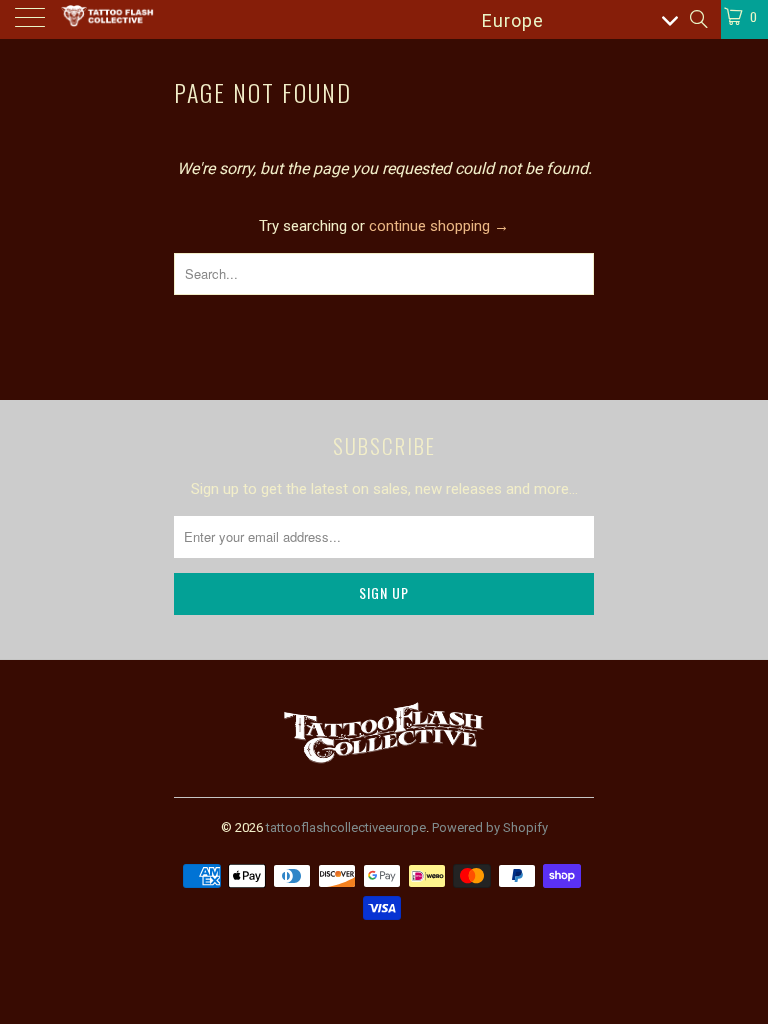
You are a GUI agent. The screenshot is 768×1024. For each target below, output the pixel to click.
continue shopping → (439, 226)
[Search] (697, 19)
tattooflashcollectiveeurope (346, 827)
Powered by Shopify (490, 827)
